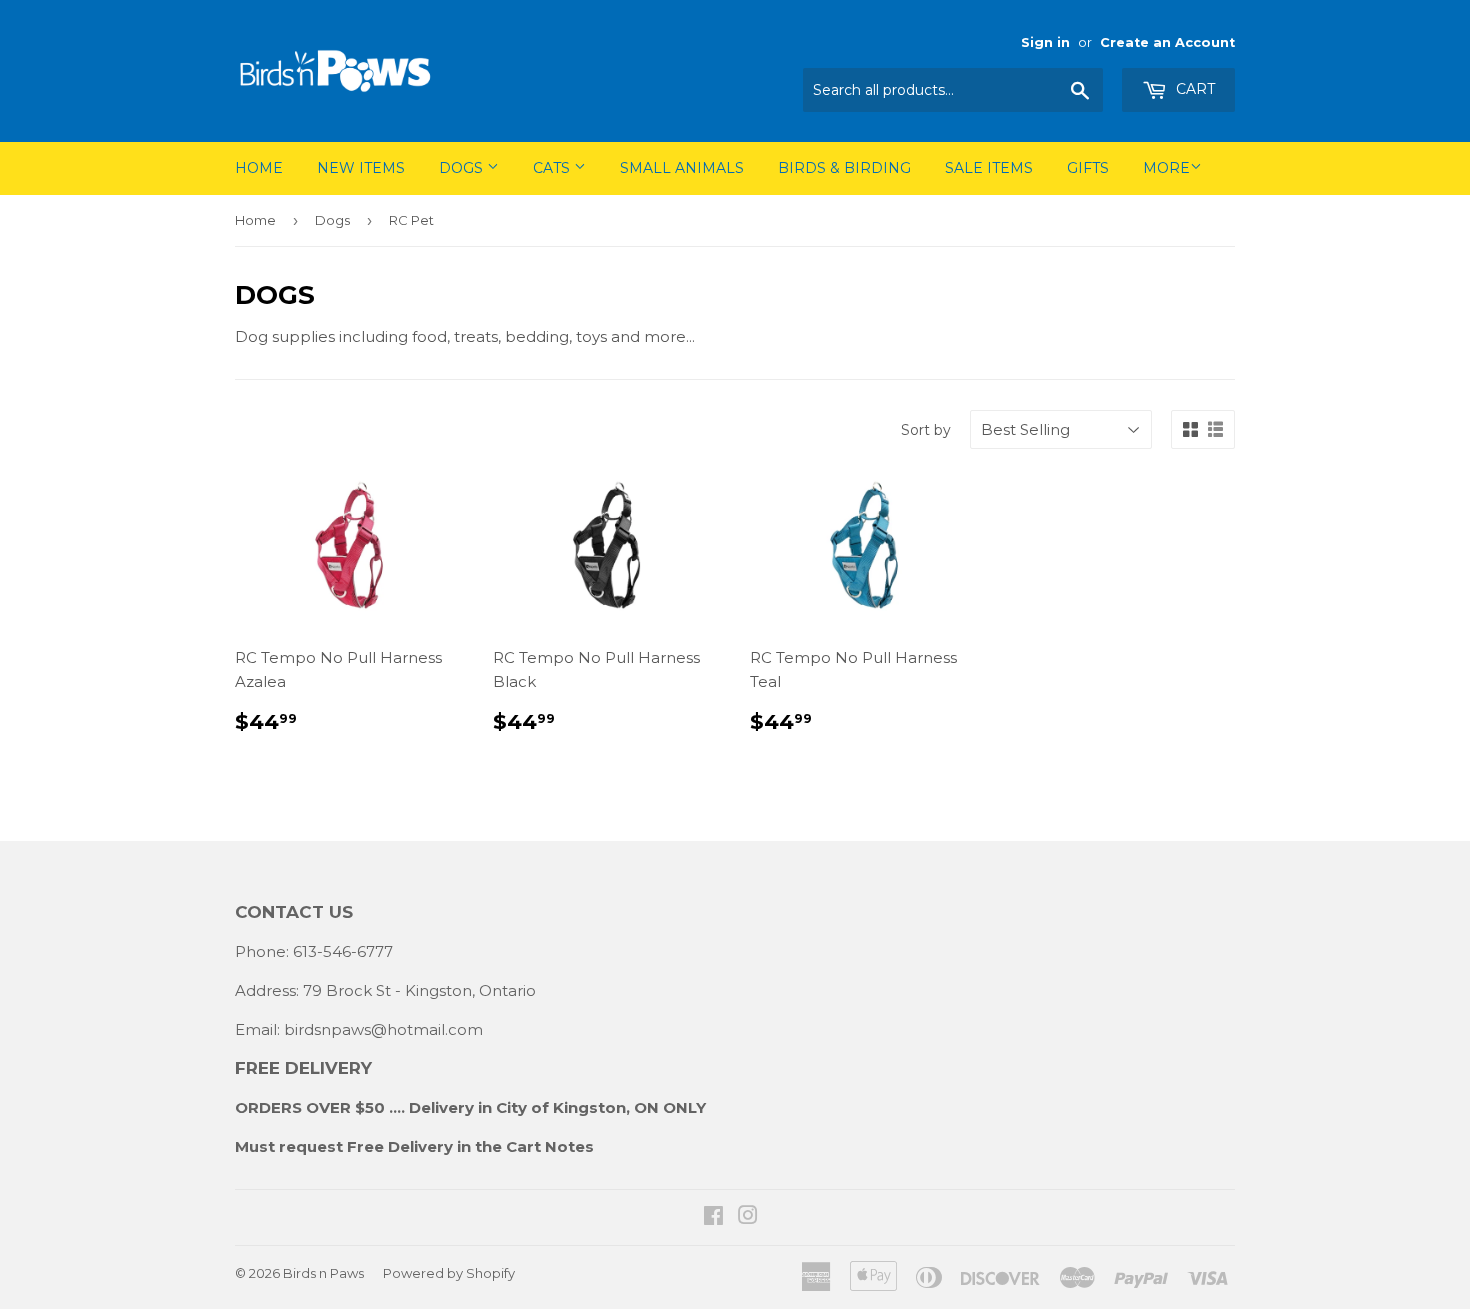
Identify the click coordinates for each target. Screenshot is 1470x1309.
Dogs (463, 168)
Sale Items (989, 168)
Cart (1193, 89)
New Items (361, 168)
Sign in (1045, 42)
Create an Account (1167, 42)
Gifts (1088, 168)
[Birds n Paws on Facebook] (713, 1217)
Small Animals (682, 168)
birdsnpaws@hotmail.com (383, 1029)
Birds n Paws (323, 1273)
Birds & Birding (844, 168)
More (1166, 168)
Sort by (926, 430)
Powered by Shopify (449, 1273)
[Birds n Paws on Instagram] (748, 1217)
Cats (553, 168)
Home (259, 168)
